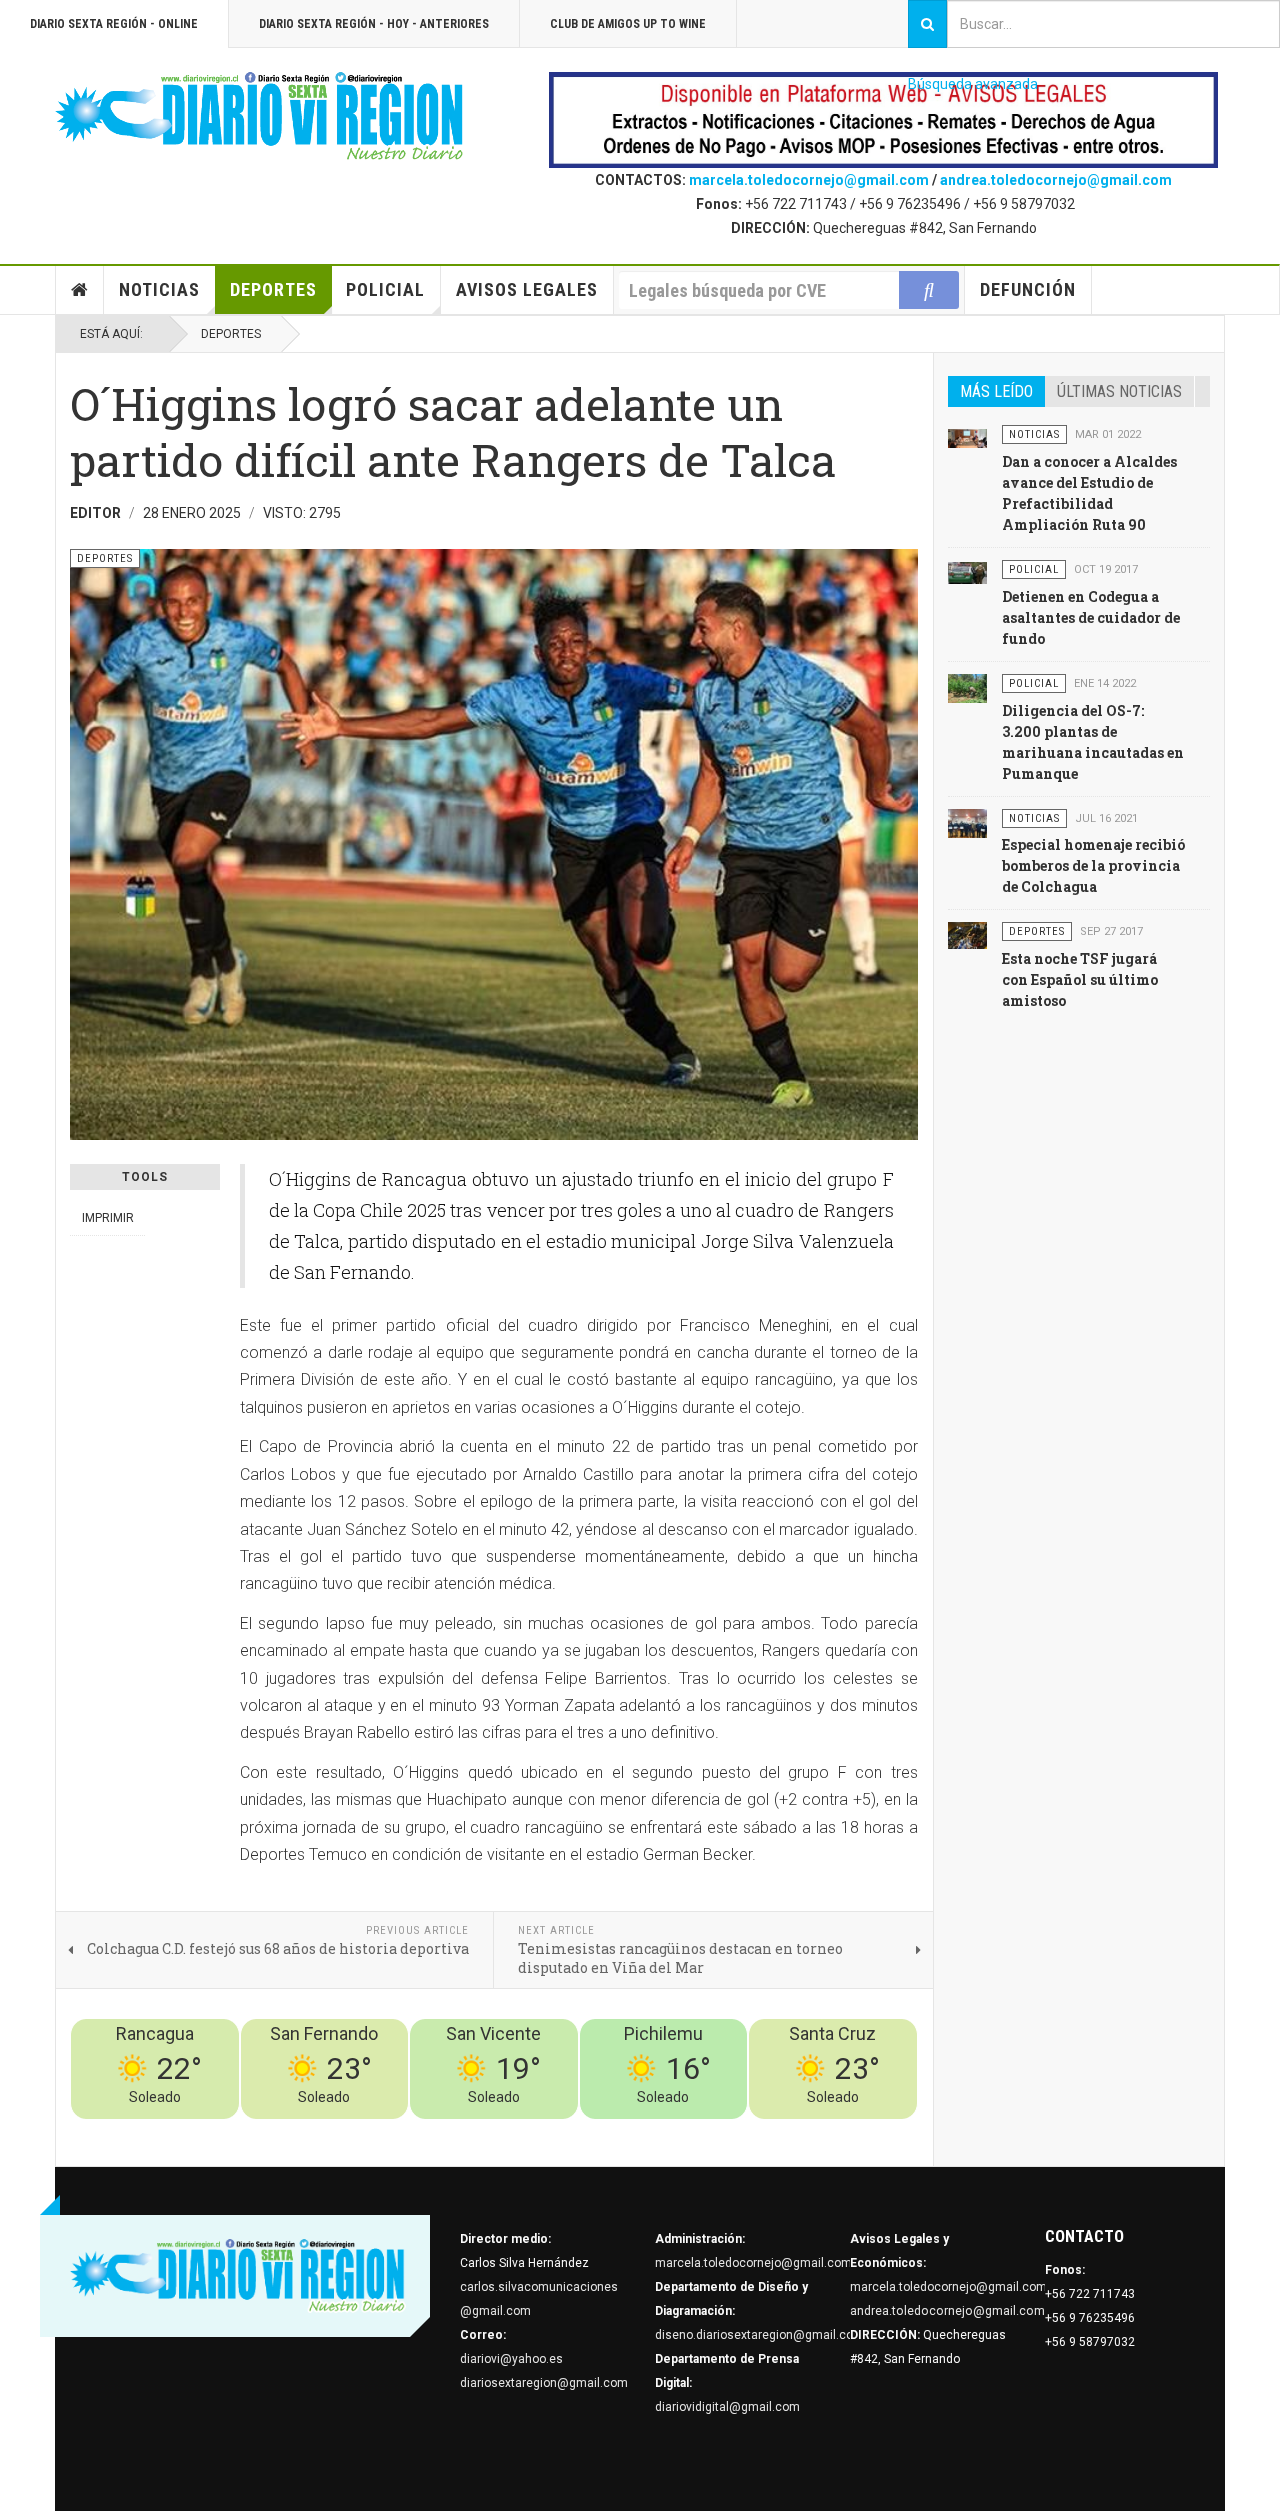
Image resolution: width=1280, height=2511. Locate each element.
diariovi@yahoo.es (511, 2359)
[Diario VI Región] (260, 117)
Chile (621, 2131)
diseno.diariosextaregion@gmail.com (759, 2335)
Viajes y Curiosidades (767, 2131)
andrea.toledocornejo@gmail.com (1056, 180)
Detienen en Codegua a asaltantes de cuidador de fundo (1091, 617)
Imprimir (108, 1218)
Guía (851, 2131)
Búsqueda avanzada (973, 84)
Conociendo (565, 2131)
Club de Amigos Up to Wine (628, 24)
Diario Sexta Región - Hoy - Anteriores (374, 24)
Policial (385, 289)
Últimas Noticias (1119, 391)
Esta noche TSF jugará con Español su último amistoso (1080, 979)
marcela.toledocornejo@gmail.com (809, 180)
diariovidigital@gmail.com (727, 2407)
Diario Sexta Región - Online (114, 24)
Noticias (159, 289)
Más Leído (996, 391)
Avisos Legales (527, 289)
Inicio (80, 290)
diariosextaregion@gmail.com (544, 2383)
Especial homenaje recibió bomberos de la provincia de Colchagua (1093, 865)
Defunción (1028, 289)
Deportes (273, 289)
